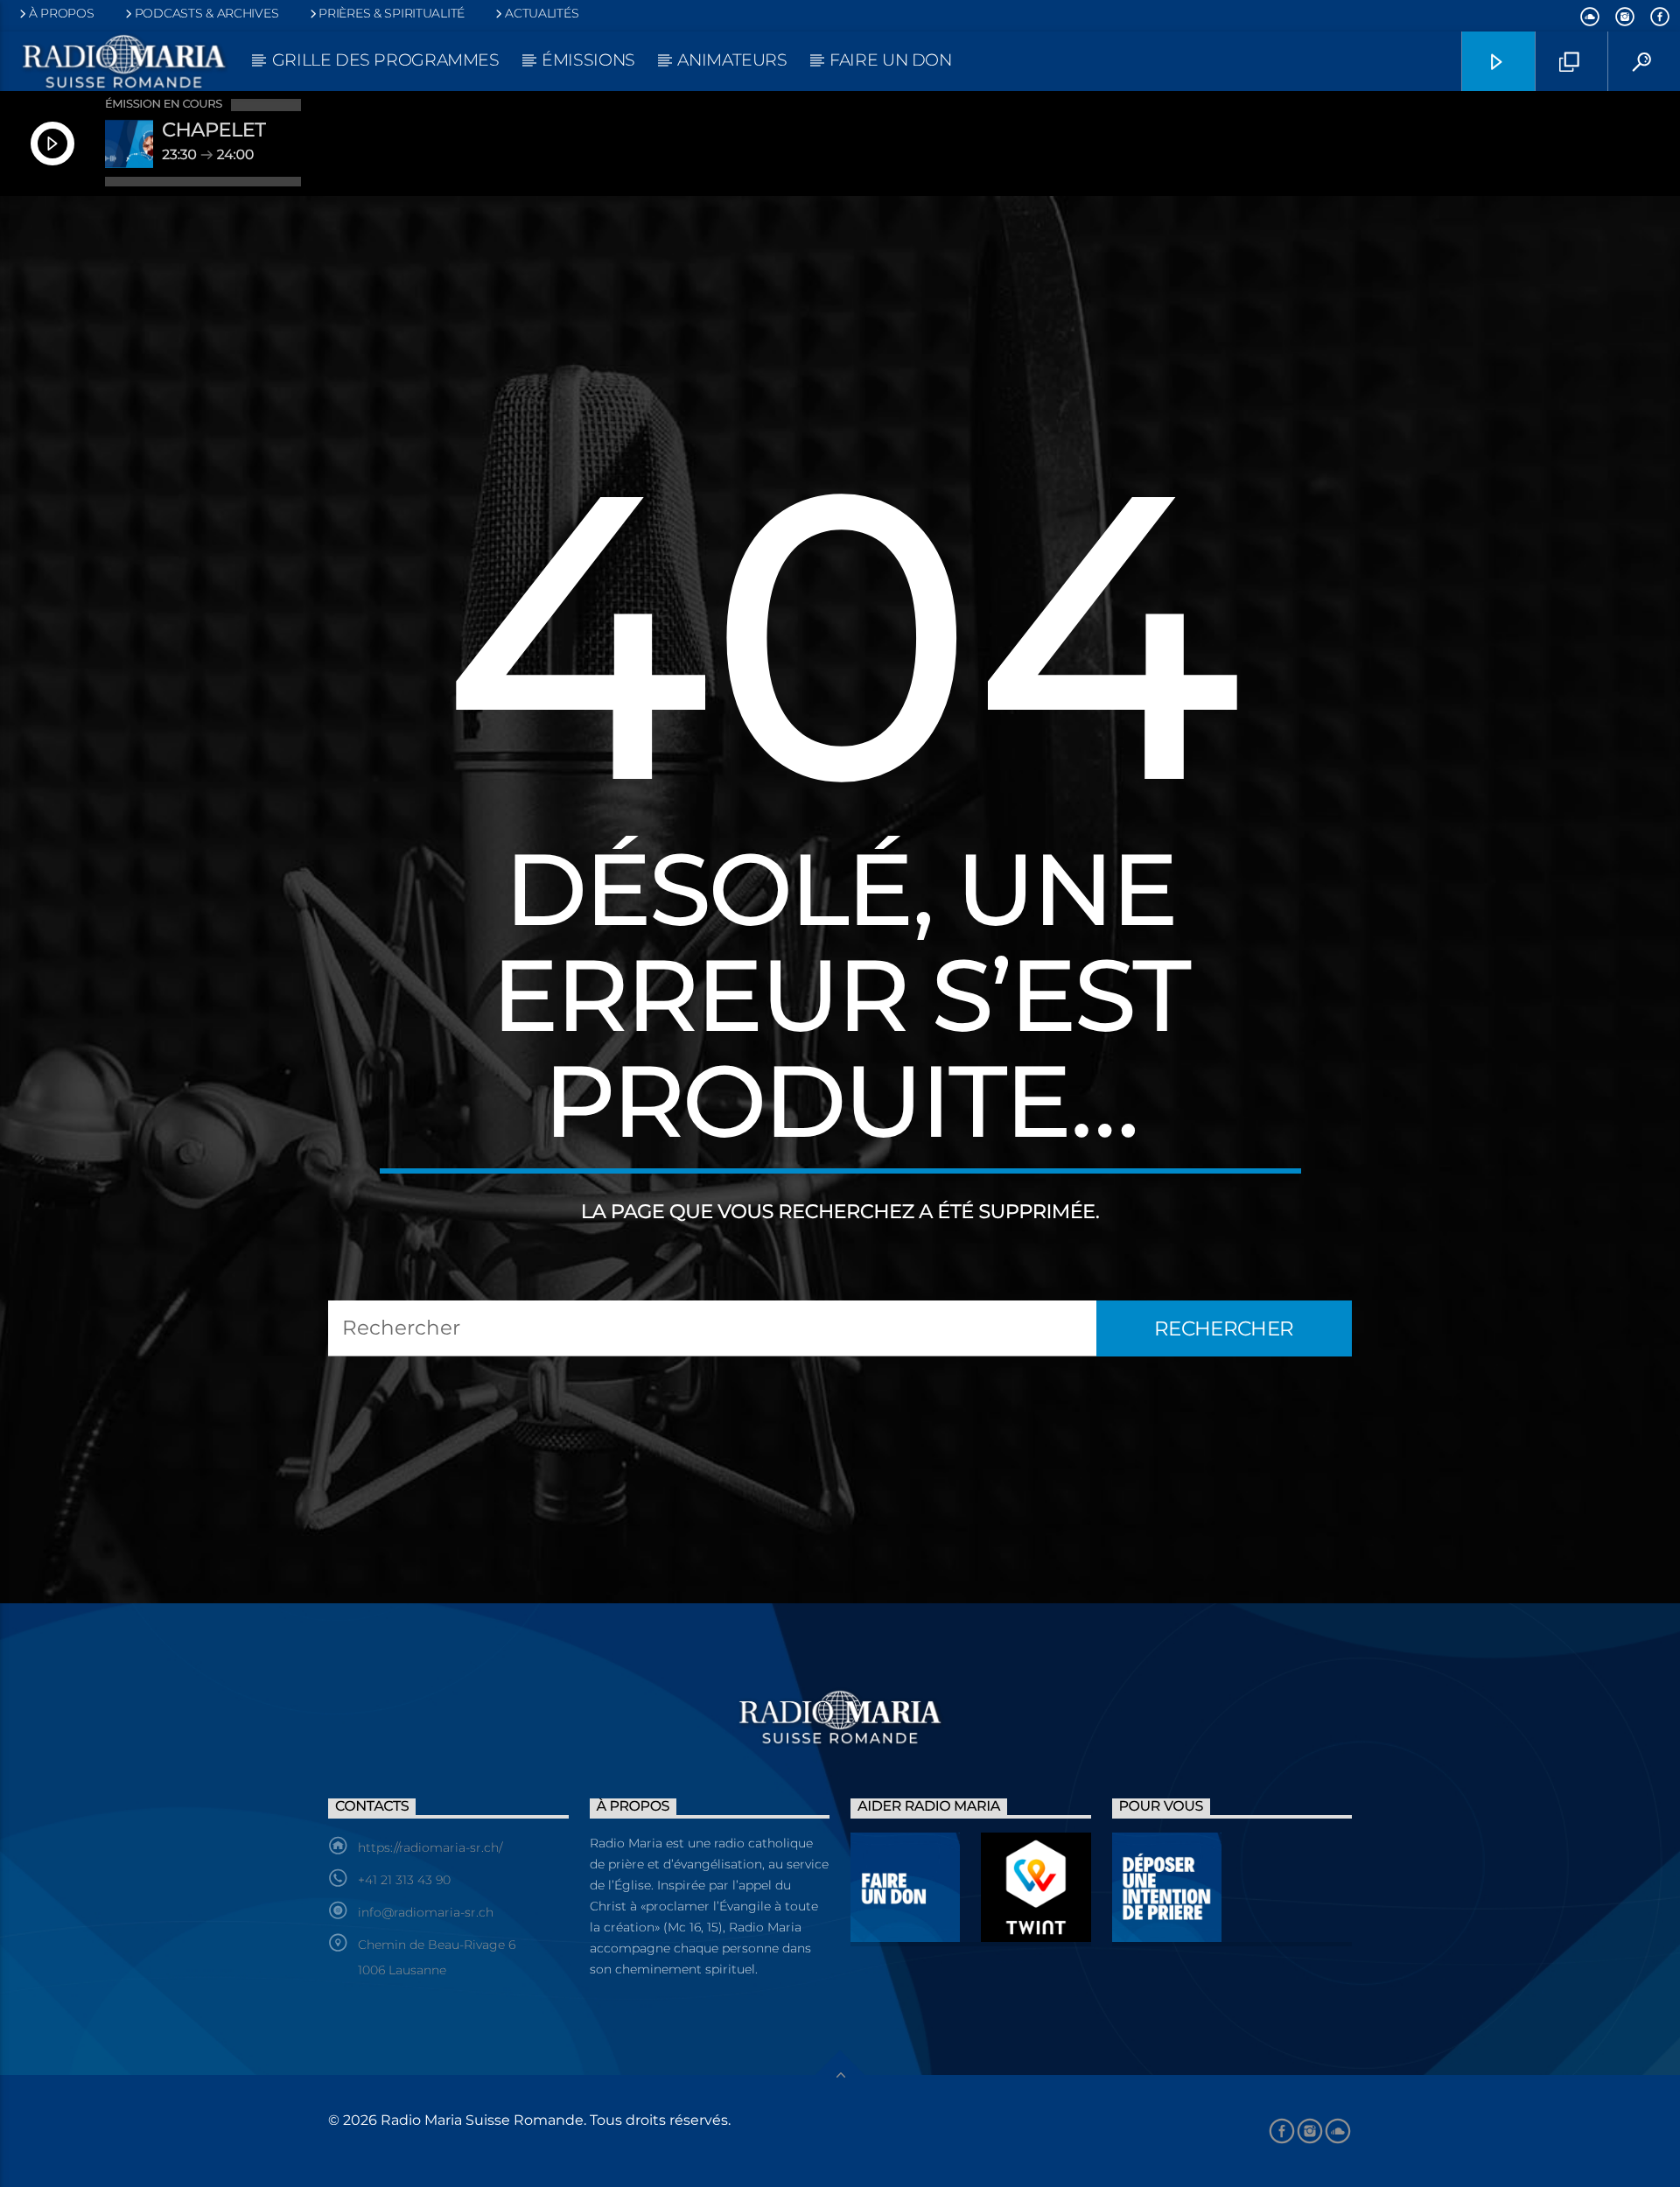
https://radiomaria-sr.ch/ (430, 1847)
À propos (62, 13)
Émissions (588, 60)
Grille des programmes (386, 60)
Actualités (542, 13)
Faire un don (890, 60)
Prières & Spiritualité (392, 13)
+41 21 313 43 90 (404, 1880)
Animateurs (732, 60)
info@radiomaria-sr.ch (426, 1912)
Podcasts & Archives (207, 13)
